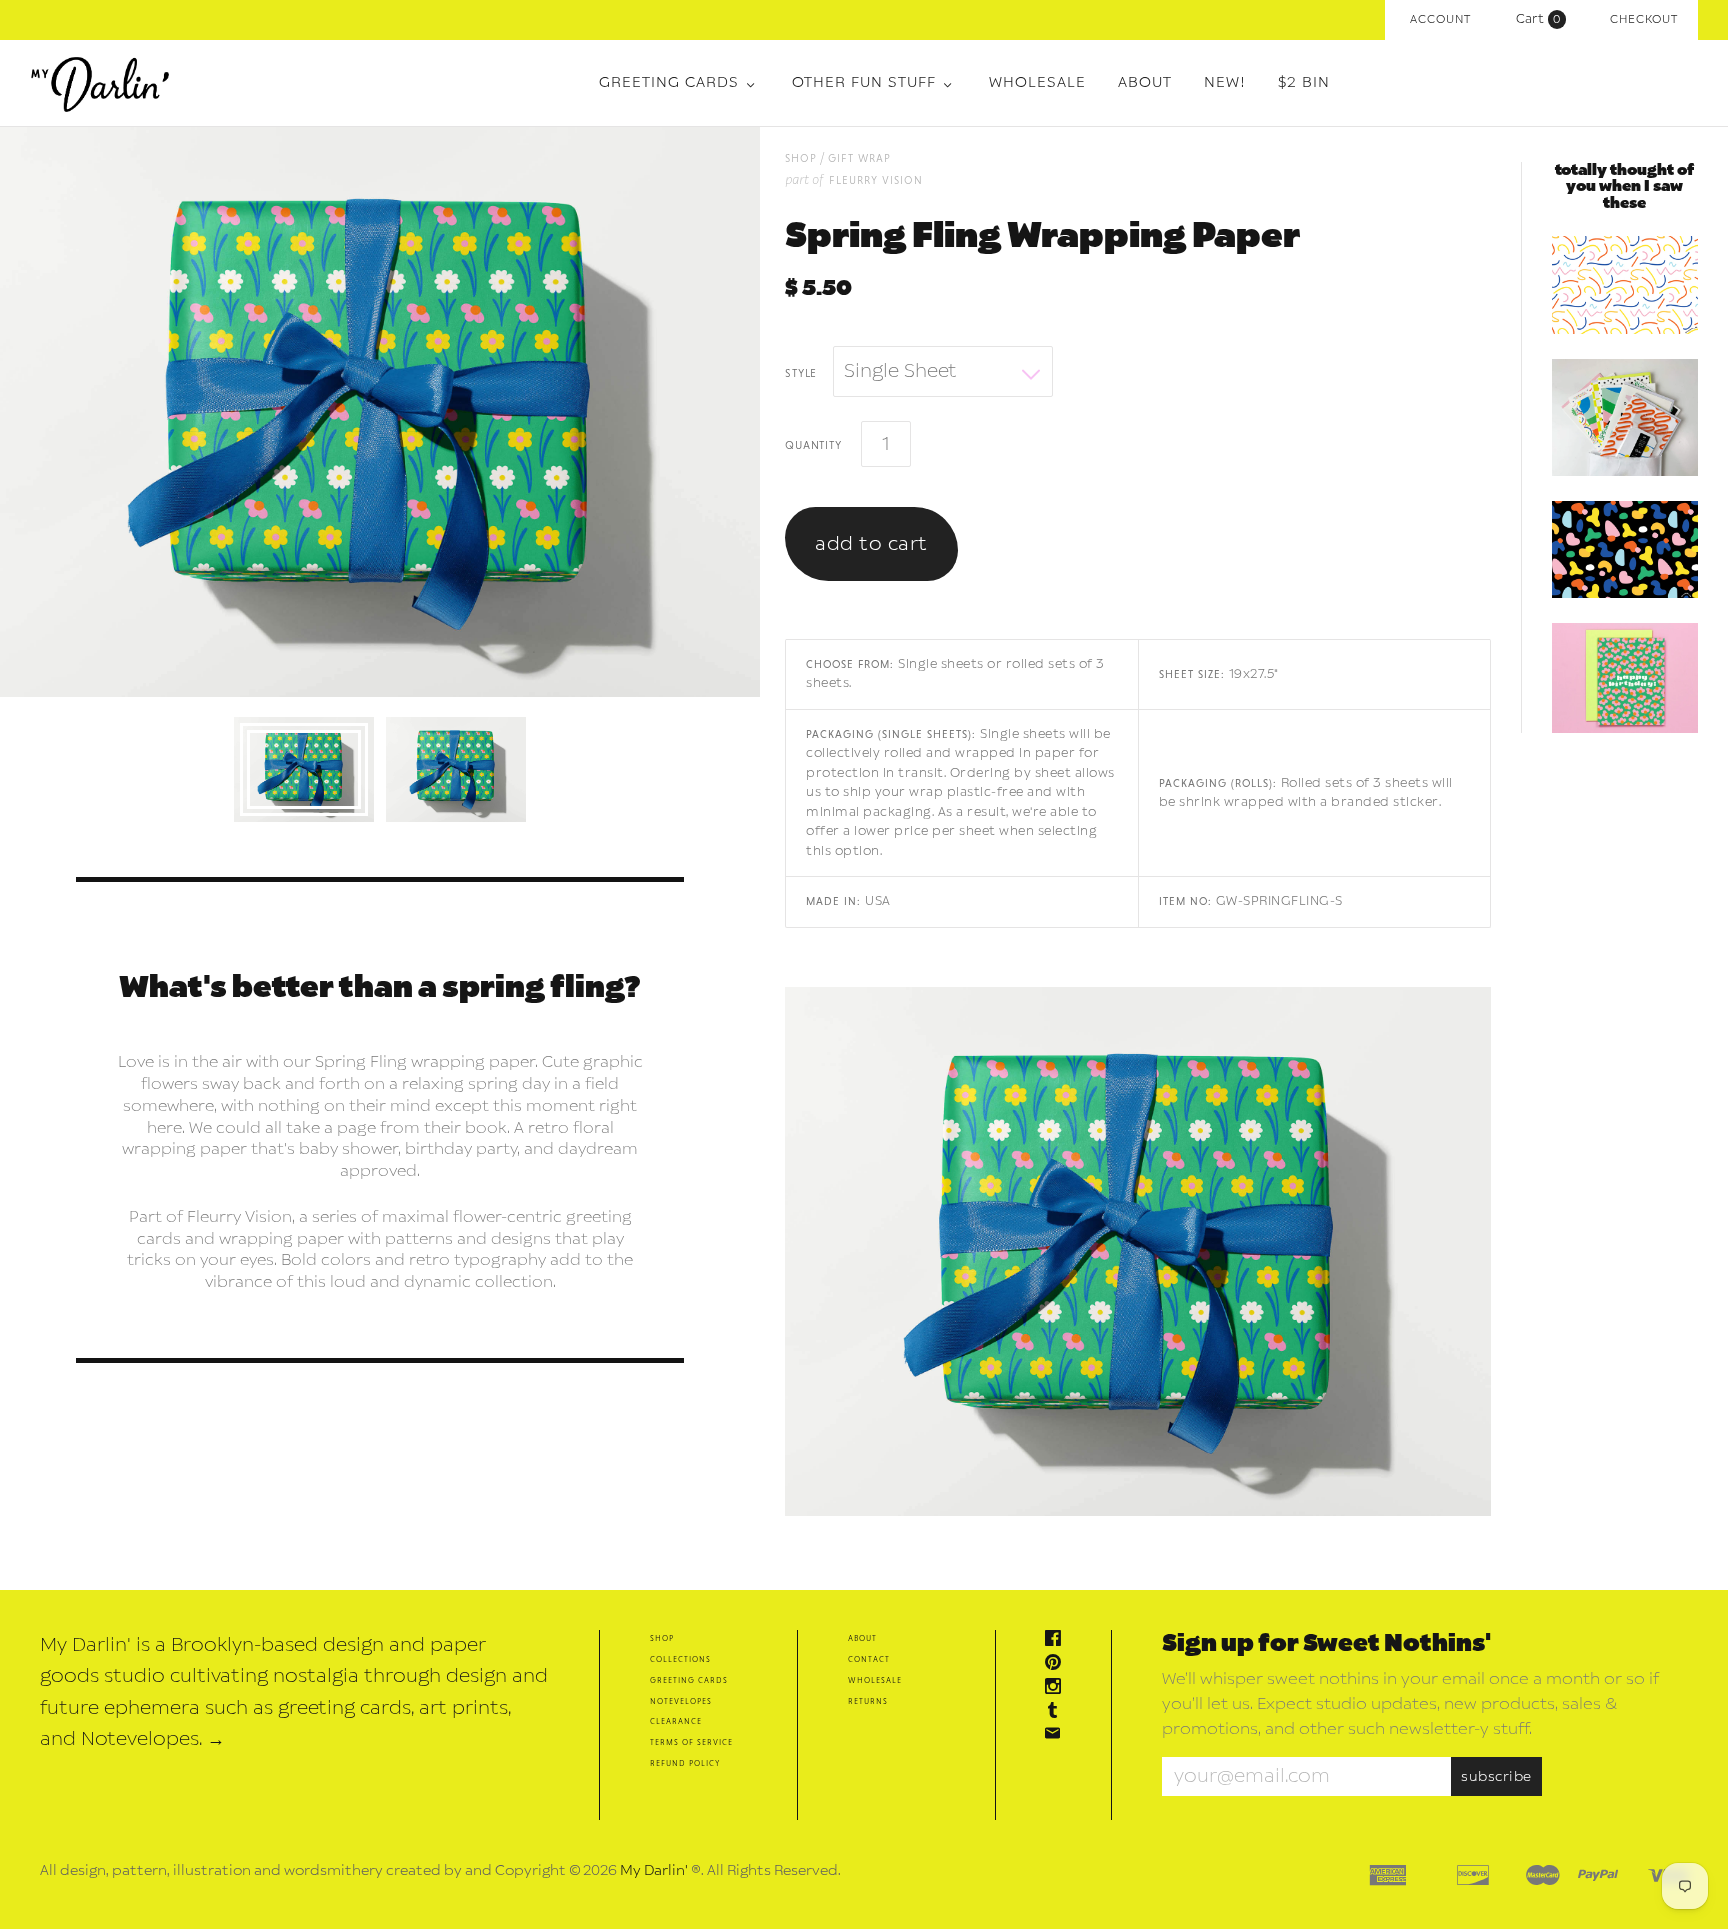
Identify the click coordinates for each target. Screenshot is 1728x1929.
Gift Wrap (859, 157)
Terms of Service (691, 1741)
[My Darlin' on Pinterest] (1058, 1664)
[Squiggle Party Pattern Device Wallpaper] (1625, 285)
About (1145, 82)
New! (1225, 82)
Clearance (676, 1720)
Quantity (813, 444)
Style (801, 372)
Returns (868, 1700)
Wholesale (1037, 82)
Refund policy (685, 1762)
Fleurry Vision (876, 179)
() (1543, 19)
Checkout (1644, 19)
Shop (662, 1637)
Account (1440, 19)
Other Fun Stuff (864, 82)
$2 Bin (1304, 82)
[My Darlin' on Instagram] (1058, 1688)
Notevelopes (681, 1700)
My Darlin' (654, 1870)
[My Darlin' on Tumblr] (1058, 1712)
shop (801, 157)
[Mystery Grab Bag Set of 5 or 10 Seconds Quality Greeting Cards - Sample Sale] (1625, 417)
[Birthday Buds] (1625, 678)
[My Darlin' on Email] (1058, 1735)
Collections (680, 1658)
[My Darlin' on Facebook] (1058, 1640)
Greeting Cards (669, 82)
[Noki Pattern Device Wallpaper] (1625, 550)
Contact (869, 1658)
